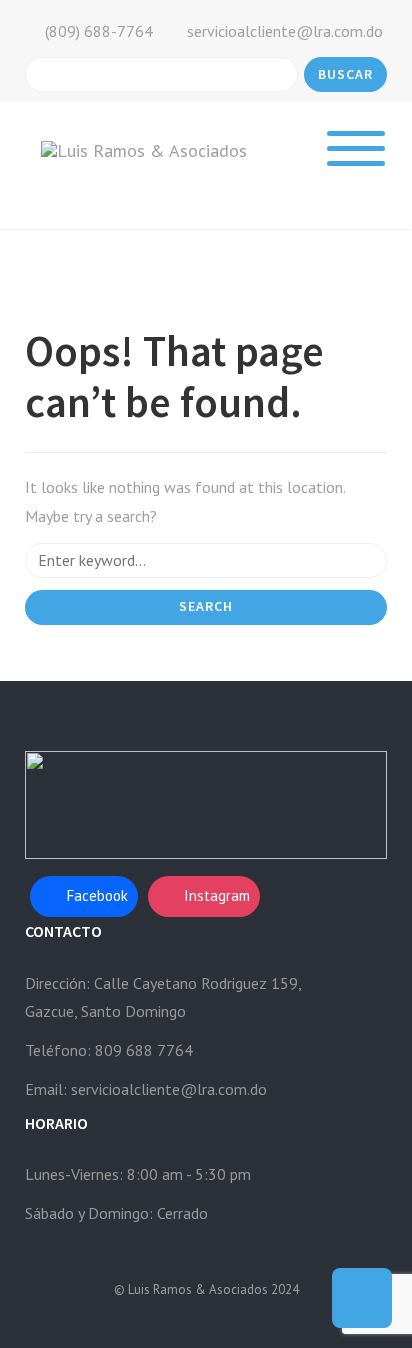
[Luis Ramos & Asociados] (144, 149)
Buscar (345, 74)
